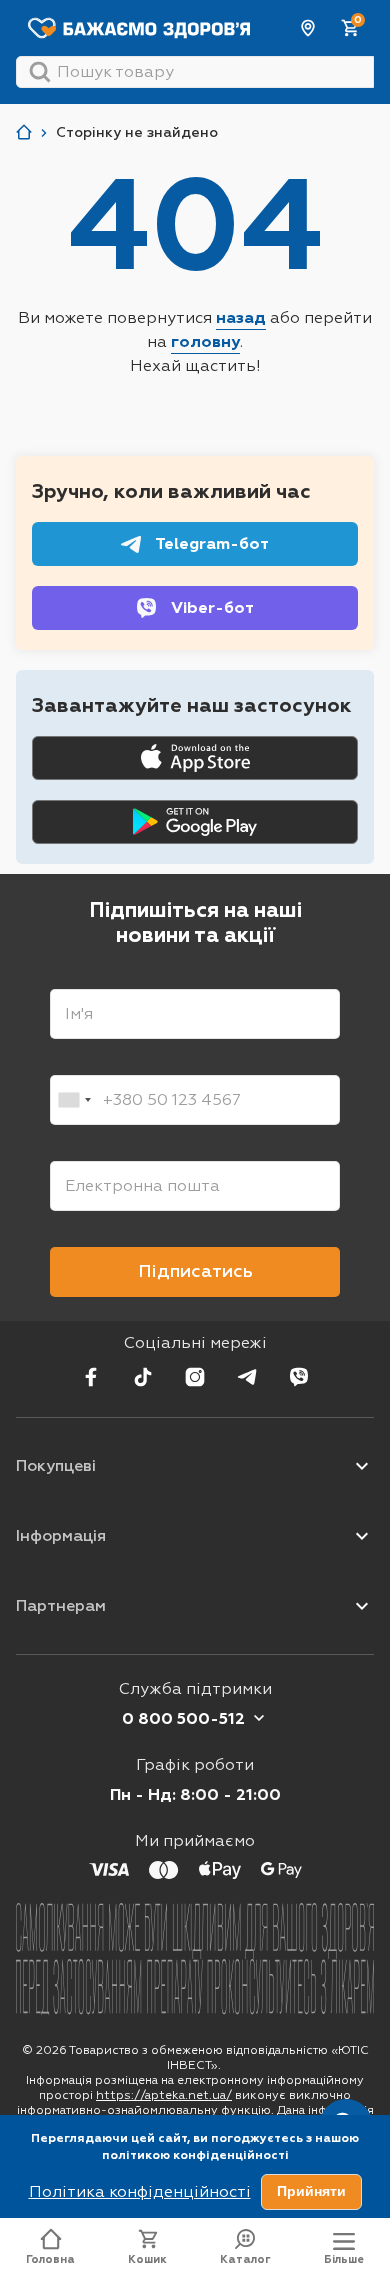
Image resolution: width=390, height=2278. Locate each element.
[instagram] (195, 1377)
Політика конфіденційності (140, 2191)
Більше (344, 2259)
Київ (309, 28)
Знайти (40, 72)
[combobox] (74, 1100)
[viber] (299, 1377)
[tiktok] (143, 1377)
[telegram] (247, 1377)
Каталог (245, 2259)
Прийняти (311, 2191)
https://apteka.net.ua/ (164, 2095)
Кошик (147, 2259)
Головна (50, 2259)
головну (205, 341)
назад (241, 317)
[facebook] (91, 1377)
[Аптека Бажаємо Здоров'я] (24, 132)
